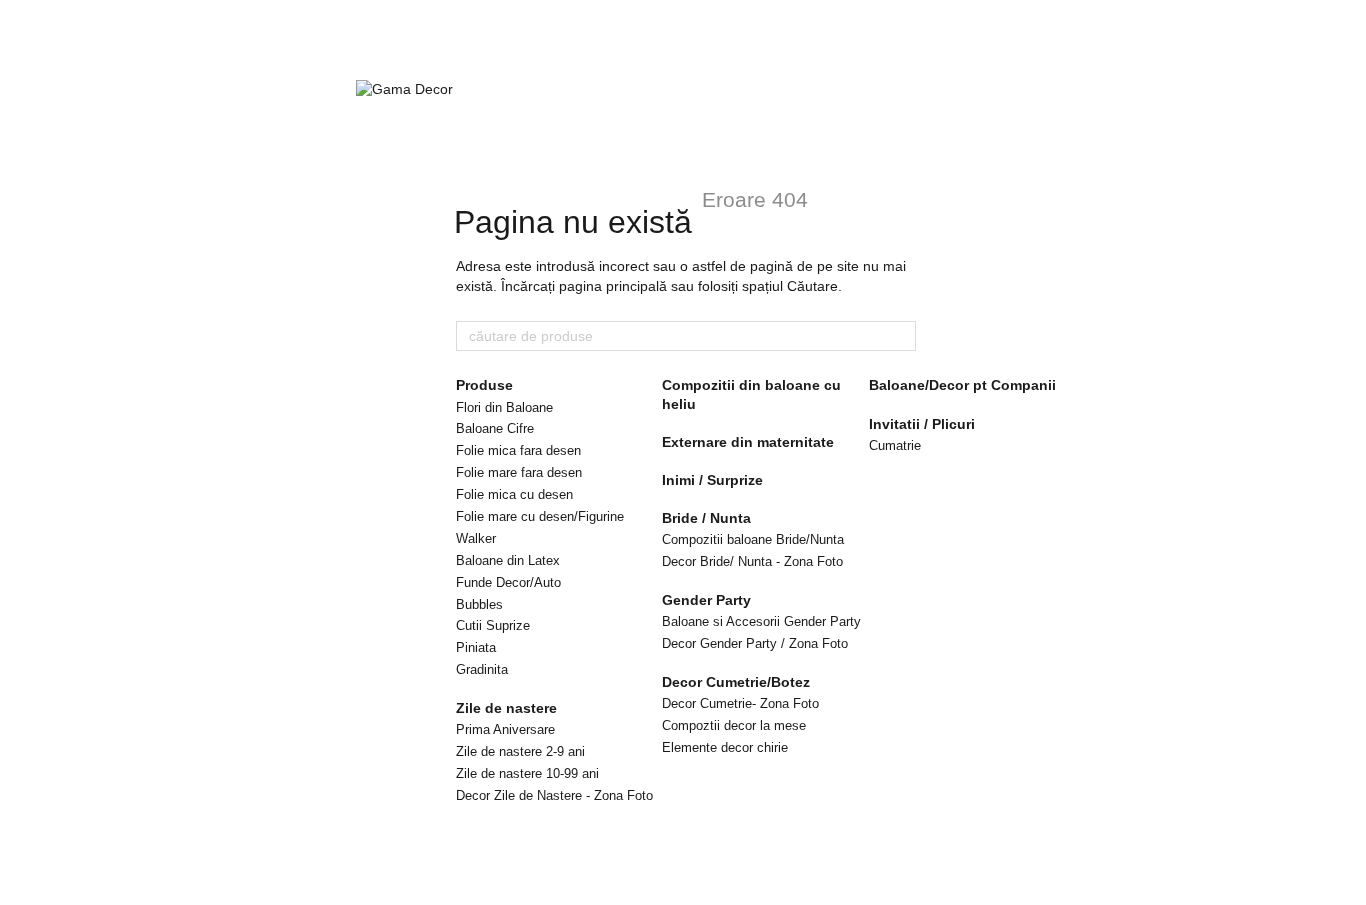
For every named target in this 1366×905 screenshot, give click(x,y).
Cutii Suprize (493, 625)
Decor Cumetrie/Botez (736, 682)
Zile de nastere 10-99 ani (527, 773)
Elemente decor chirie (725, 747)
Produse (484, 385)
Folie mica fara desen (518, 450)
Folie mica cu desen (514, 494)
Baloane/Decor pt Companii (962, 385)
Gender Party (706, 600)
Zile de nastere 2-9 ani (520, 751)
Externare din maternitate (748, 442)
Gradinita (482, 669)
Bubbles (479, 604)
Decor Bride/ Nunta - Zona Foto (752, 561)
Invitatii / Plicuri (922, 424)
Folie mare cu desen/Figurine (540, 516)
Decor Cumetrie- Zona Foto (740, 703)
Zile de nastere (506, 708)
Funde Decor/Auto (508, 582)
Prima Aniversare (505, 729)
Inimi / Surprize (712, 480)
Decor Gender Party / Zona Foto (755, 643)
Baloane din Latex (508, 560)
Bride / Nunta (706, 518)
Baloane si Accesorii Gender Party (761, 621)
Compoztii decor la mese (734, 725)
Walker (476, 538)
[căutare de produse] (900, 336)
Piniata (476, 647)
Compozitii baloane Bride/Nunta (753, 539)
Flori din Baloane (504, 407)
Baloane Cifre (495, 428)
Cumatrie (895, 445)
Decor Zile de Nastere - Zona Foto (554, 795)
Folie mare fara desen (519, 472)
